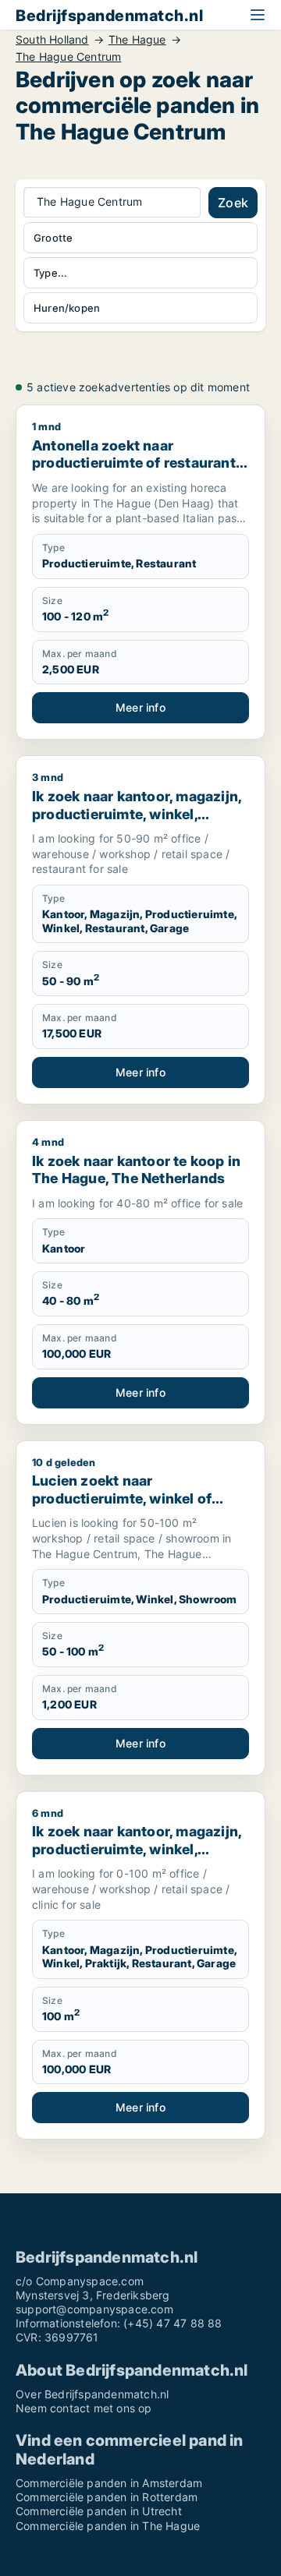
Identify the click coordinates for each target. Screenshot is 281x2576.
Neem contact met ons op (84, 2408)
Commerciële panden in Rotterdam (107, 2497)
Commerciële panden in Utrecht (99, 2511)
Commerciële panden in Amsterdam (109, 2483)
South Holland (52, 40)
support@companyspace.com (94, 2309)
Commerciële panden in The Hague (108, 2526)
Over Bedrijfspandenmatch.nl (92, 2394)
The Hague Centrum (68, 57)
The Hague (137, 40)
